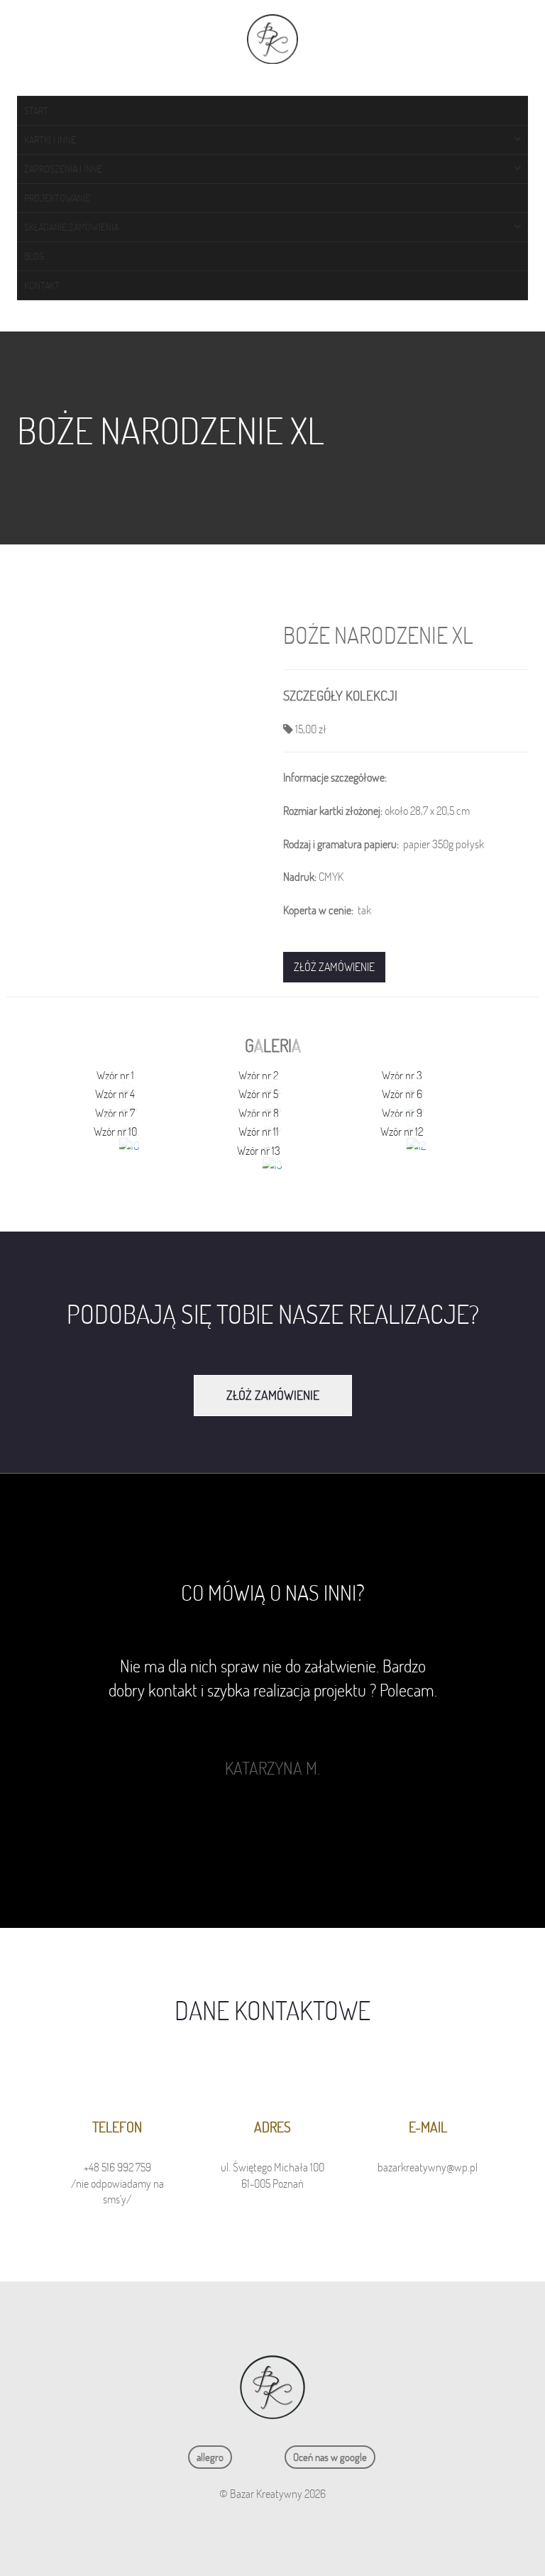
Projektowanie (57, 198)
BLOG (34, 256)
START (36, 111)
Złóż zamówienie (334, 967)
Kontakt (42, 285)
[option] (272, 1717)
